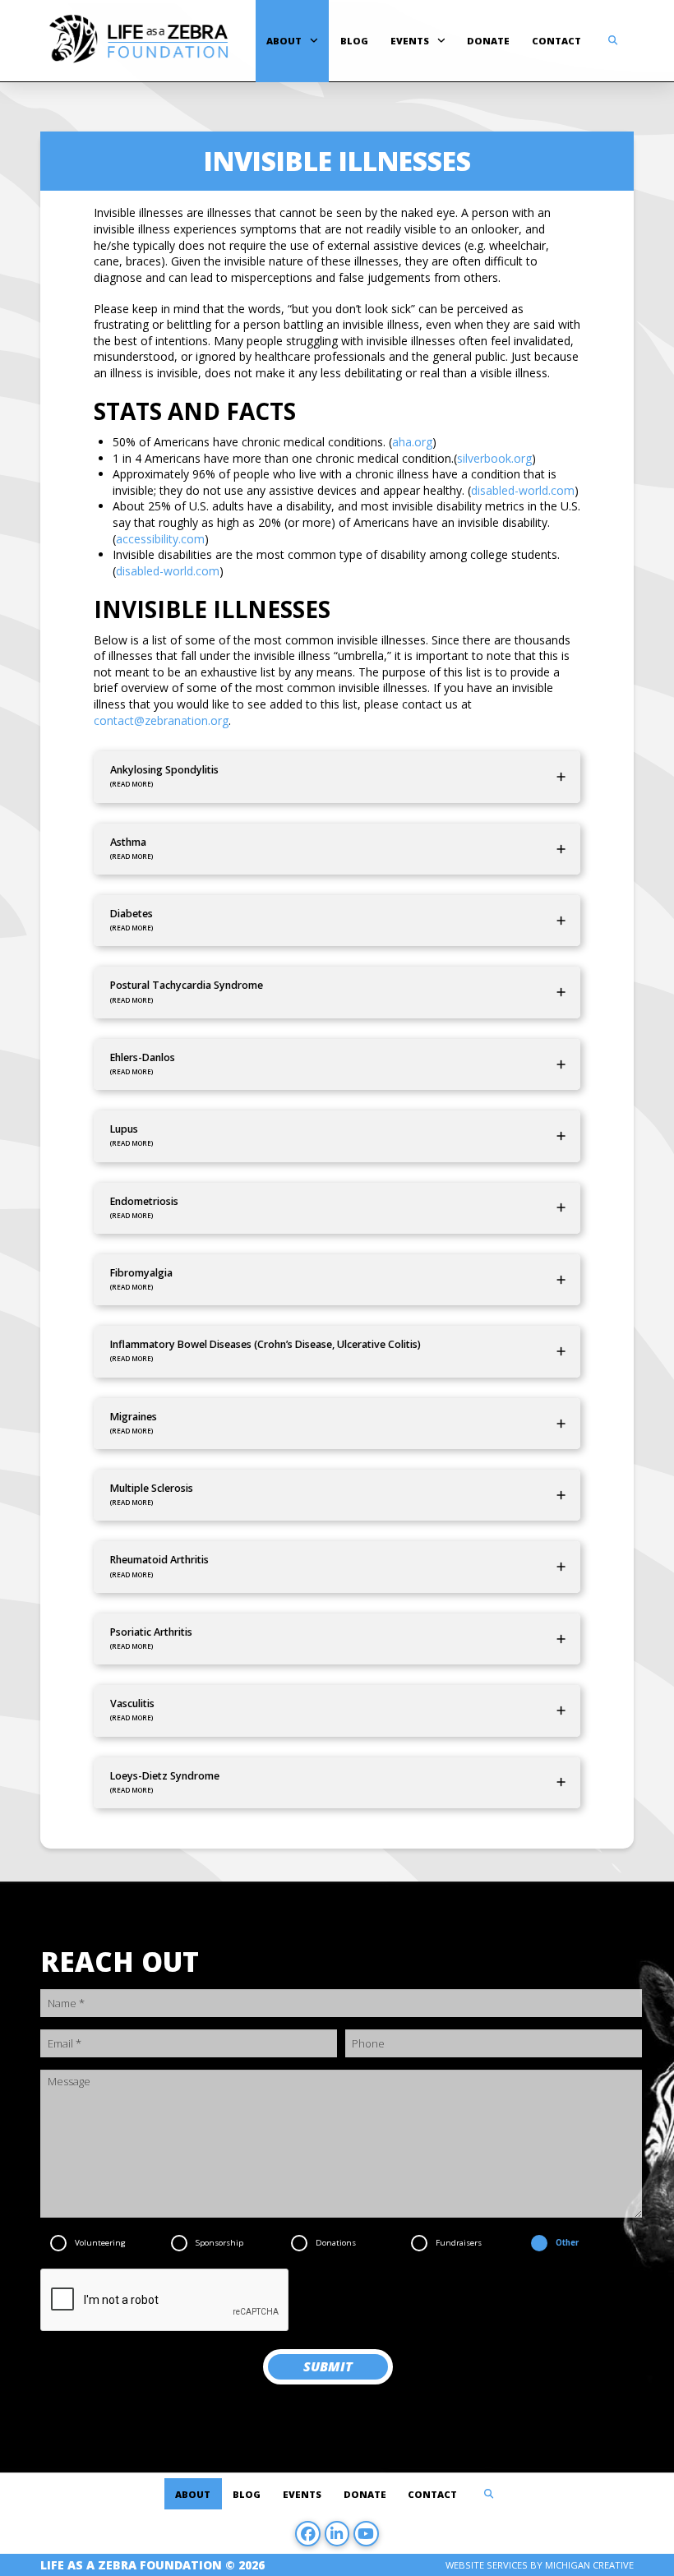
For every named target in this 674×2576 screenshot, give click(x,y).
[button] (613, 41)
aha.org (412, 442)
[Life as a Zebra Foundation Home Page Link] (138, 41)
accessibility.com (160, 539)
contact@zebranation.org (161, 720)
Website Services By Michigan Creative (540, 2565)
